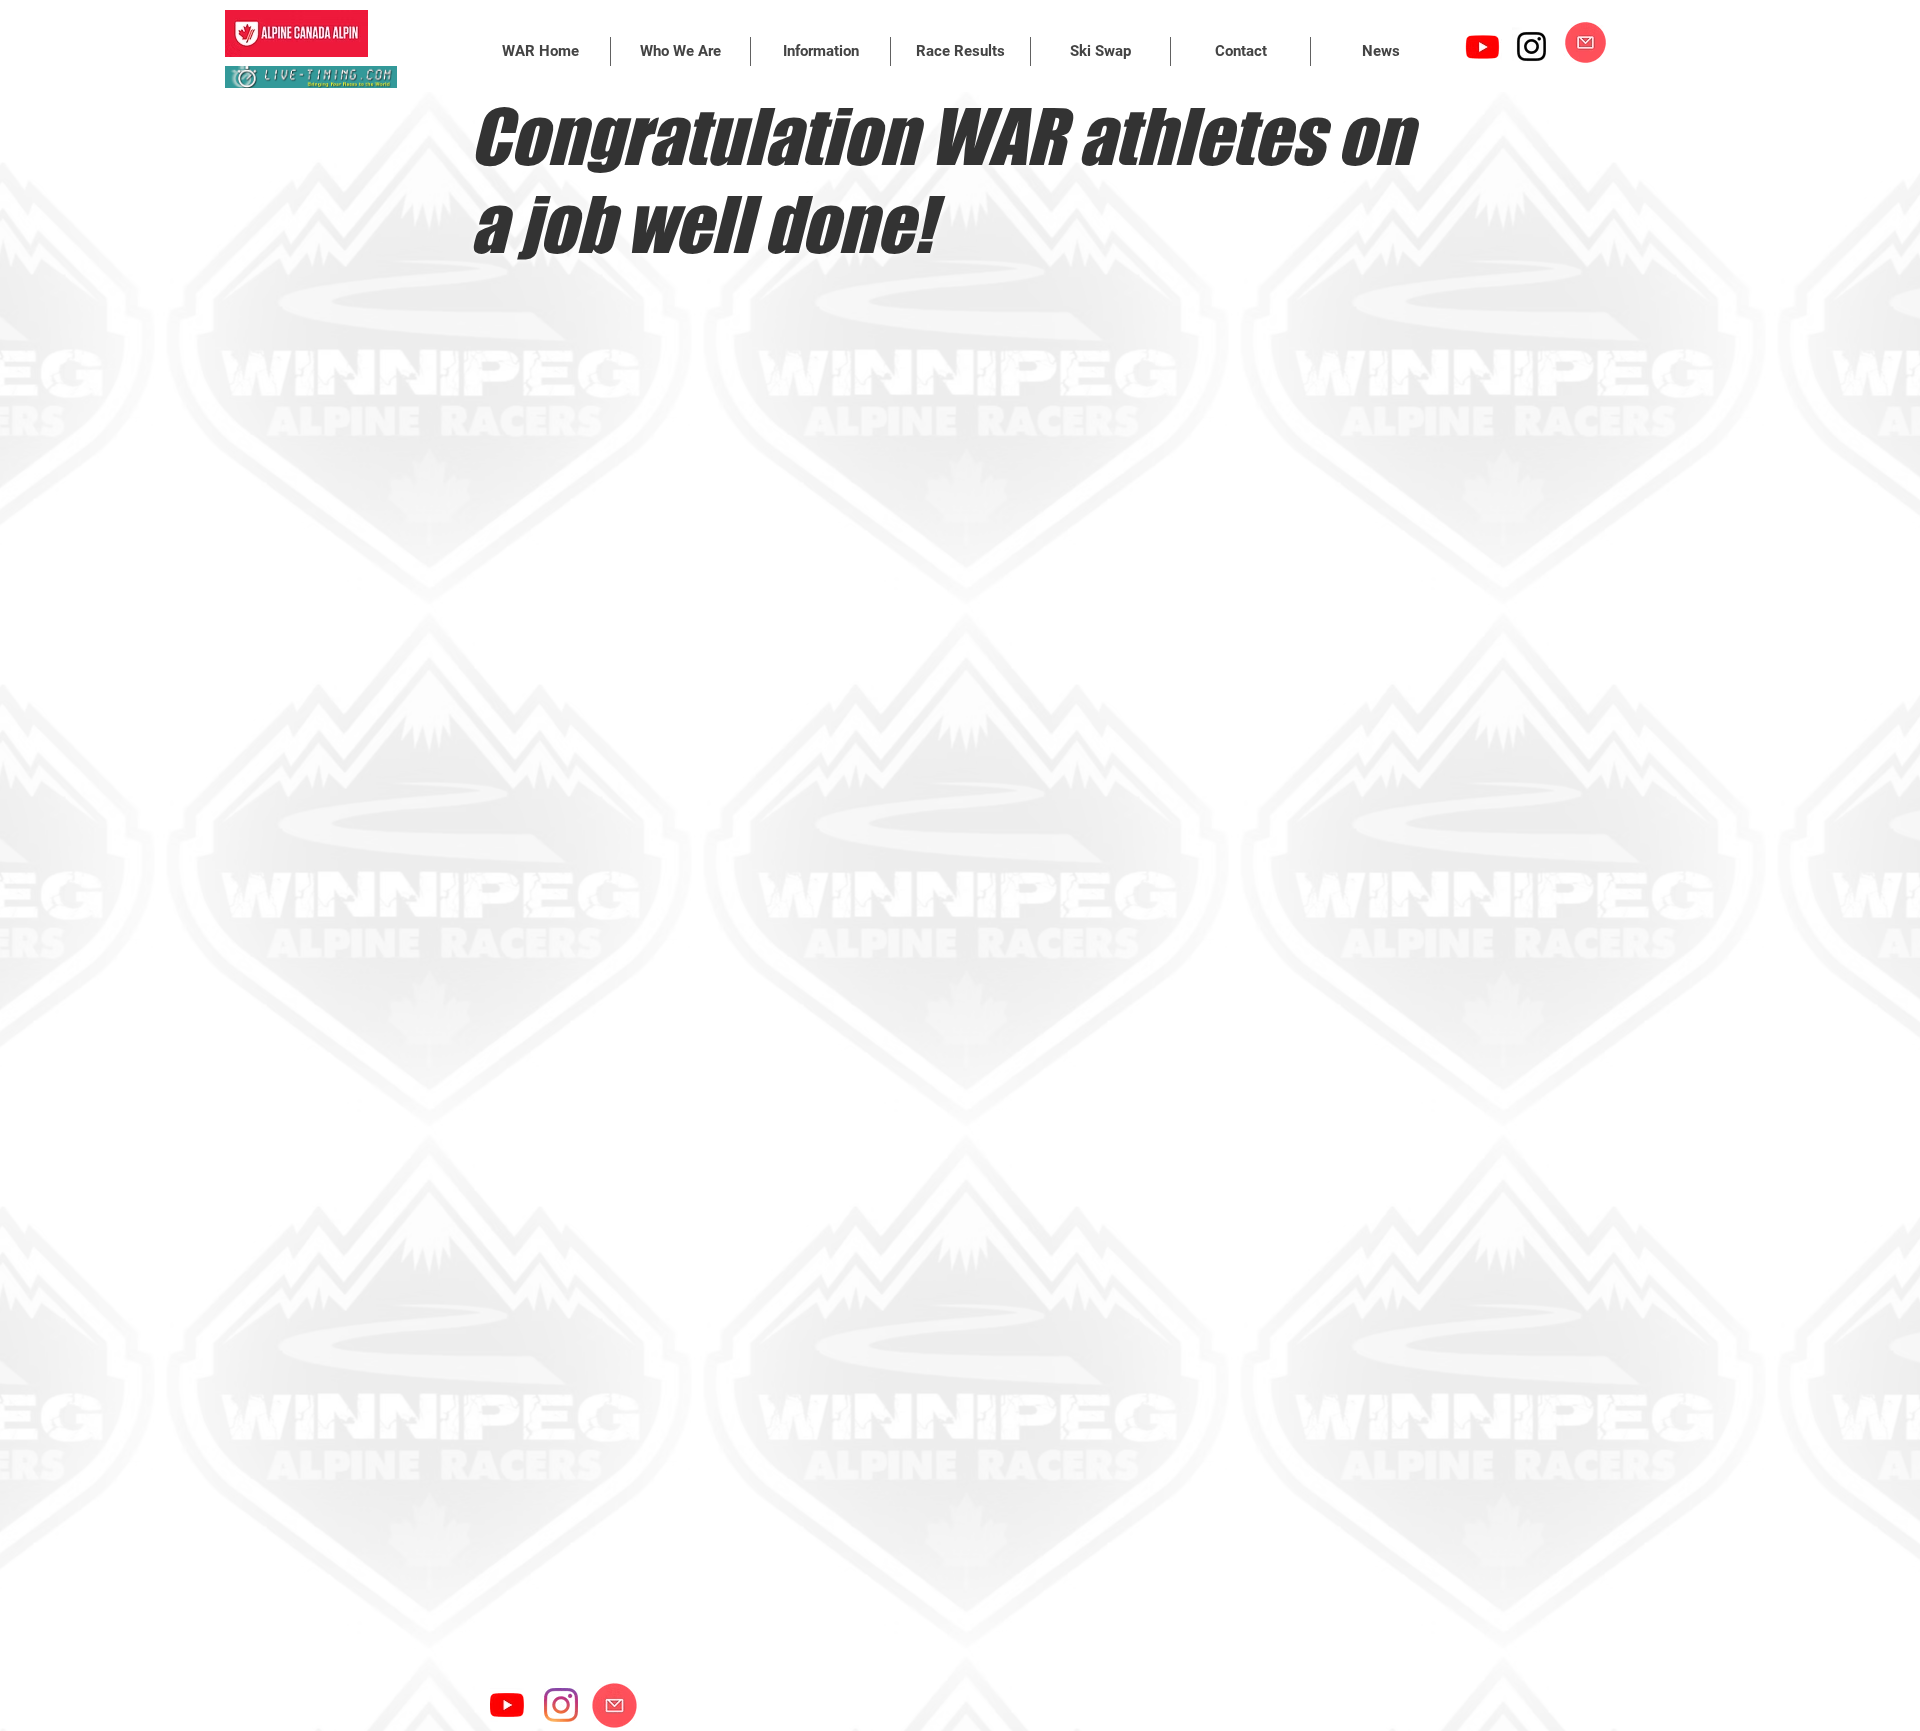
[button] (680, 51)
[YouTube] (507, 1705)
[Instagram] (1531, 46)
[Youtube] (1482, 46)
